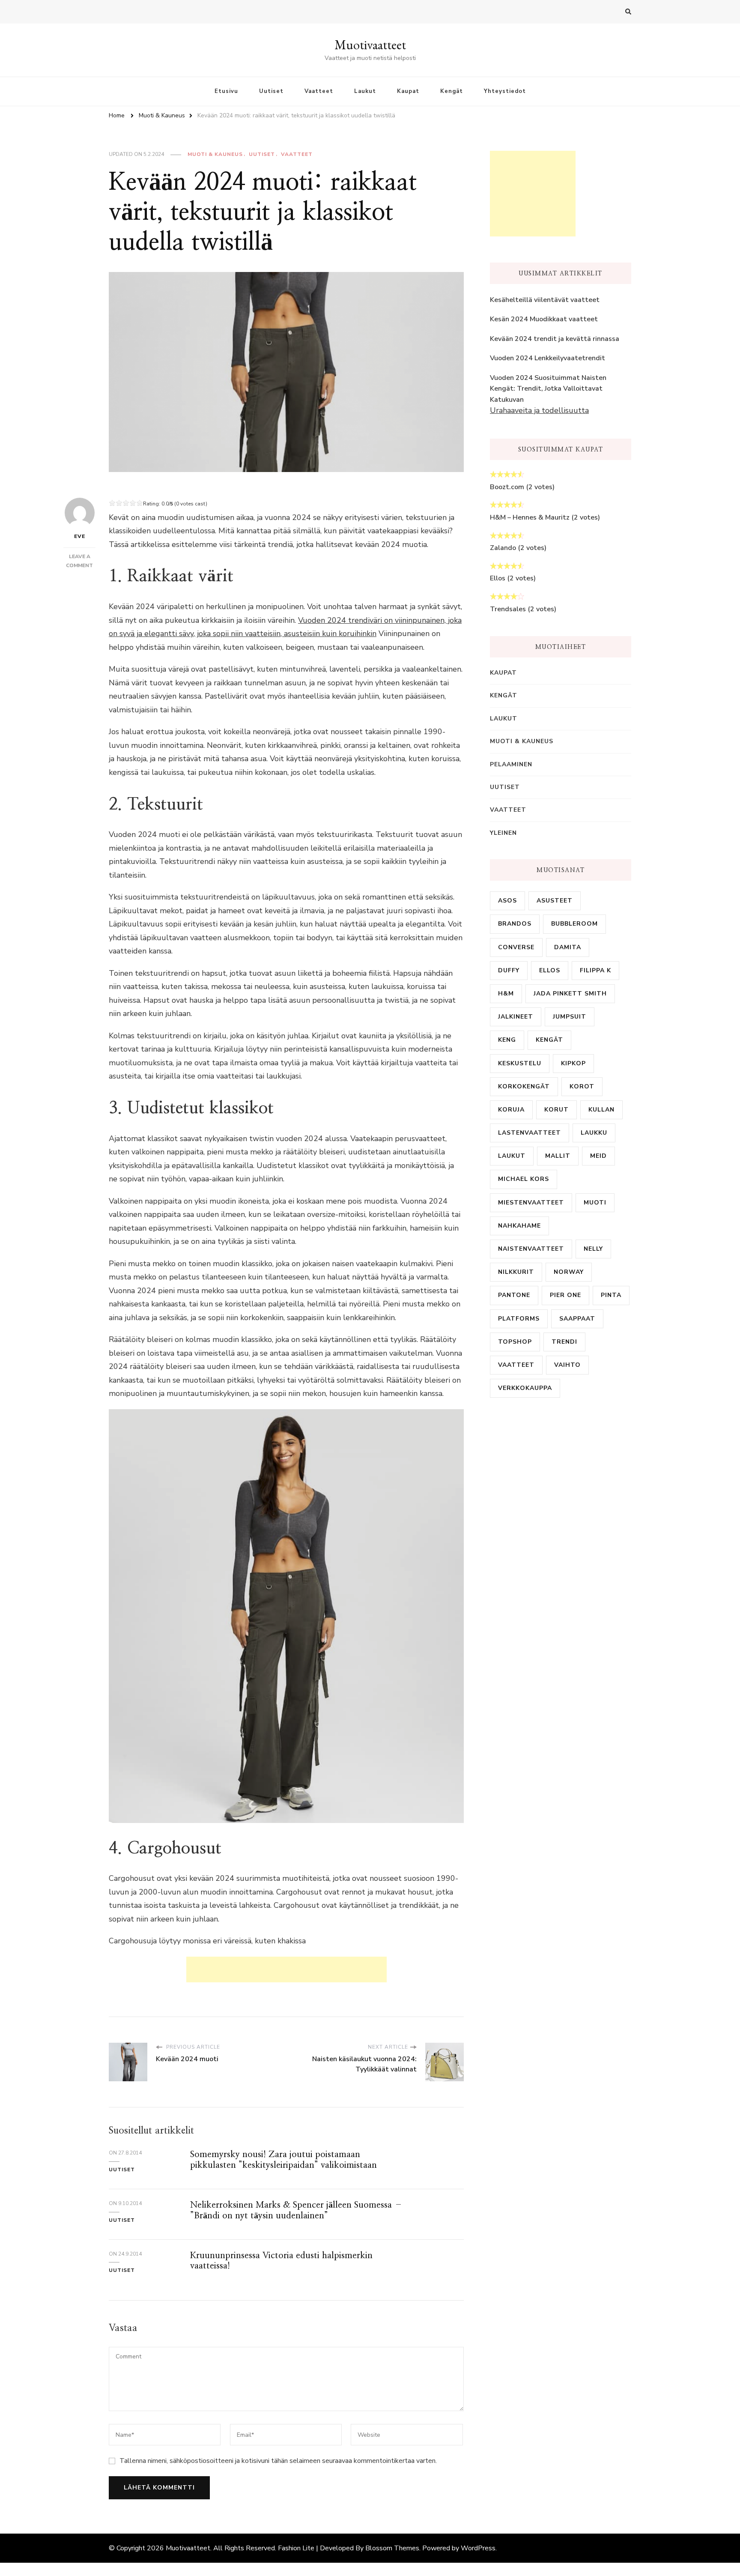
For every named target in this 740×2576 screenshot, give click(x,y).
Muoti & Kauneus (215, 154)
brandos (515, 924)
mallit (558, 1156)
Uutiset (271, 91)
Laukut (365, 91)
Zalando (503, 548)
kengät (549, 1040)
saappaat (577, 1319)
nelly (593, 1249)
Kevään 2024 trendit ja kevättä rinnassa (555, 339)
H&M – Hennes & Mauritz (530, 517)
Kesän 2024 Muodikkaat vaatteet (544, 319)
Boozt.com (507, 487)
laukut (512, 1156)
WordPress (478, 2548)
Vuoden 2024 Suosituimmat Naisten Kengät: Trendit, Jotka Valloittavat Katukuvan (548, 389)
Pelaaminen (511, 764)
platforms (519, 1319)
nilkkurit (516, 1272)
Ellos (498, 578)
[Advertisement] (286, 1969)
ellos (550, 970)
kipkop (573, 1063)
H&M (506, 994)
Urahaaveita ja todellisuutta (539, 410)
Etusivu (226, 91)
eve (80, 536)
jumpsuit (570, 1017)
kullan (601, 1110)
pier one (565, 1295)
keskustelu (520, 1063)
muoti (595, 1203)
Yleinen (503, 833)
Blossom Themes (392, 2548)
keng (507, 1040)
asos (507, 901)
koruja (511, 1110)
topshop (515, 1342)
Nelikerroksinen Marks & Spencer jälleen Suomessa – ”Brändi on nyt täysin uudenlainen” (296, 2210)
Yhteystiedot (505, 91)
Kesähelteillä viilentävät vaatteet (545, 300)
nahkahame (519, 1226)
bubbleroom (574, 924)
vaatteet (516, 1365)
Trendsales (508, 609)
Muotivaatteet (370, 45)
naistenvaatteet (531, 1249)
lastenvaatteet (530, 1133)
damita (568, 947)
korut (556, 1110)
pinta (611, 1295)
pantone (514, 1295)
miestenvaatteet (531, 1203)
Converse (516, 947)
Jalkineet (516, 1017)
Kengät (452, 91)
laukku (594, 1133)
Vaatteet (319, 91)
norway (569, 1272)
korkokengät (524, 1086)
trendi (564, 1342)
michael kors (524, 1179)
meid (598, 1156)
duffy (509, 970)
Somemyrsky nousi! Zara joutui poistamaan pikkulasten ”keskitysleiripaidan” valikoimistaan (283, 2160)
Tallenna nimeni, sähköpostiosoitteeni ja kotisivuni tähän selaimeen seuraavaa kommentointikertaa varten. (278, 2461)
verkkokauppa (525, 1388)
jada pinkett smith (570, 994)
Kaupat (408, 91)
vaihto (567, 1365)
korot (582, 1086)
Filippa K (595, 970)
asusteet (555, 901)
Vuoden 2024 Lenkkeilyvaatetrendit (548, 358)
